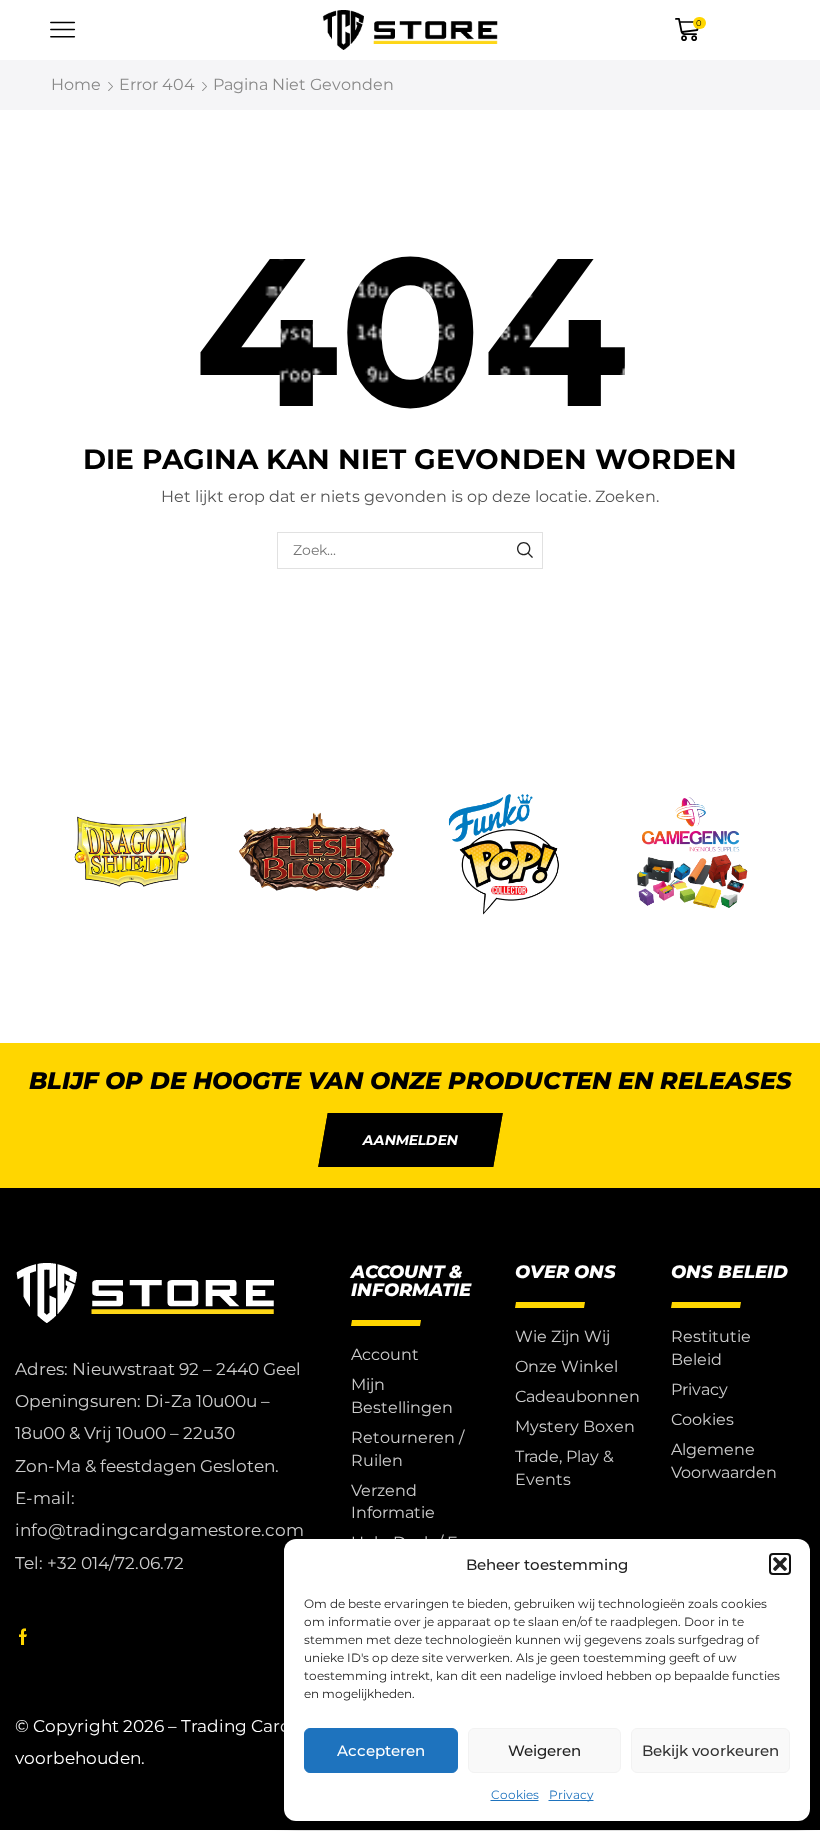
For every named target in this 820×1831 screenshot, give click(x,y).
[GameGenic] (692, 855)
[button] (780, 1564)
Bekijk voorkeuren (710, 1750)
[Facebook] (23, 1637)
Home (76, 84)
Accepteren (381, 1750)
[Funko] (504, 855)
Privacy (571, 1794)
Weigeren (544, 1750)
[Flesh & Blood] (317, 855)
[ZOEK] (524, 550)
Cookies (515, 1794)
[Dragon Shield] (129, 855)
